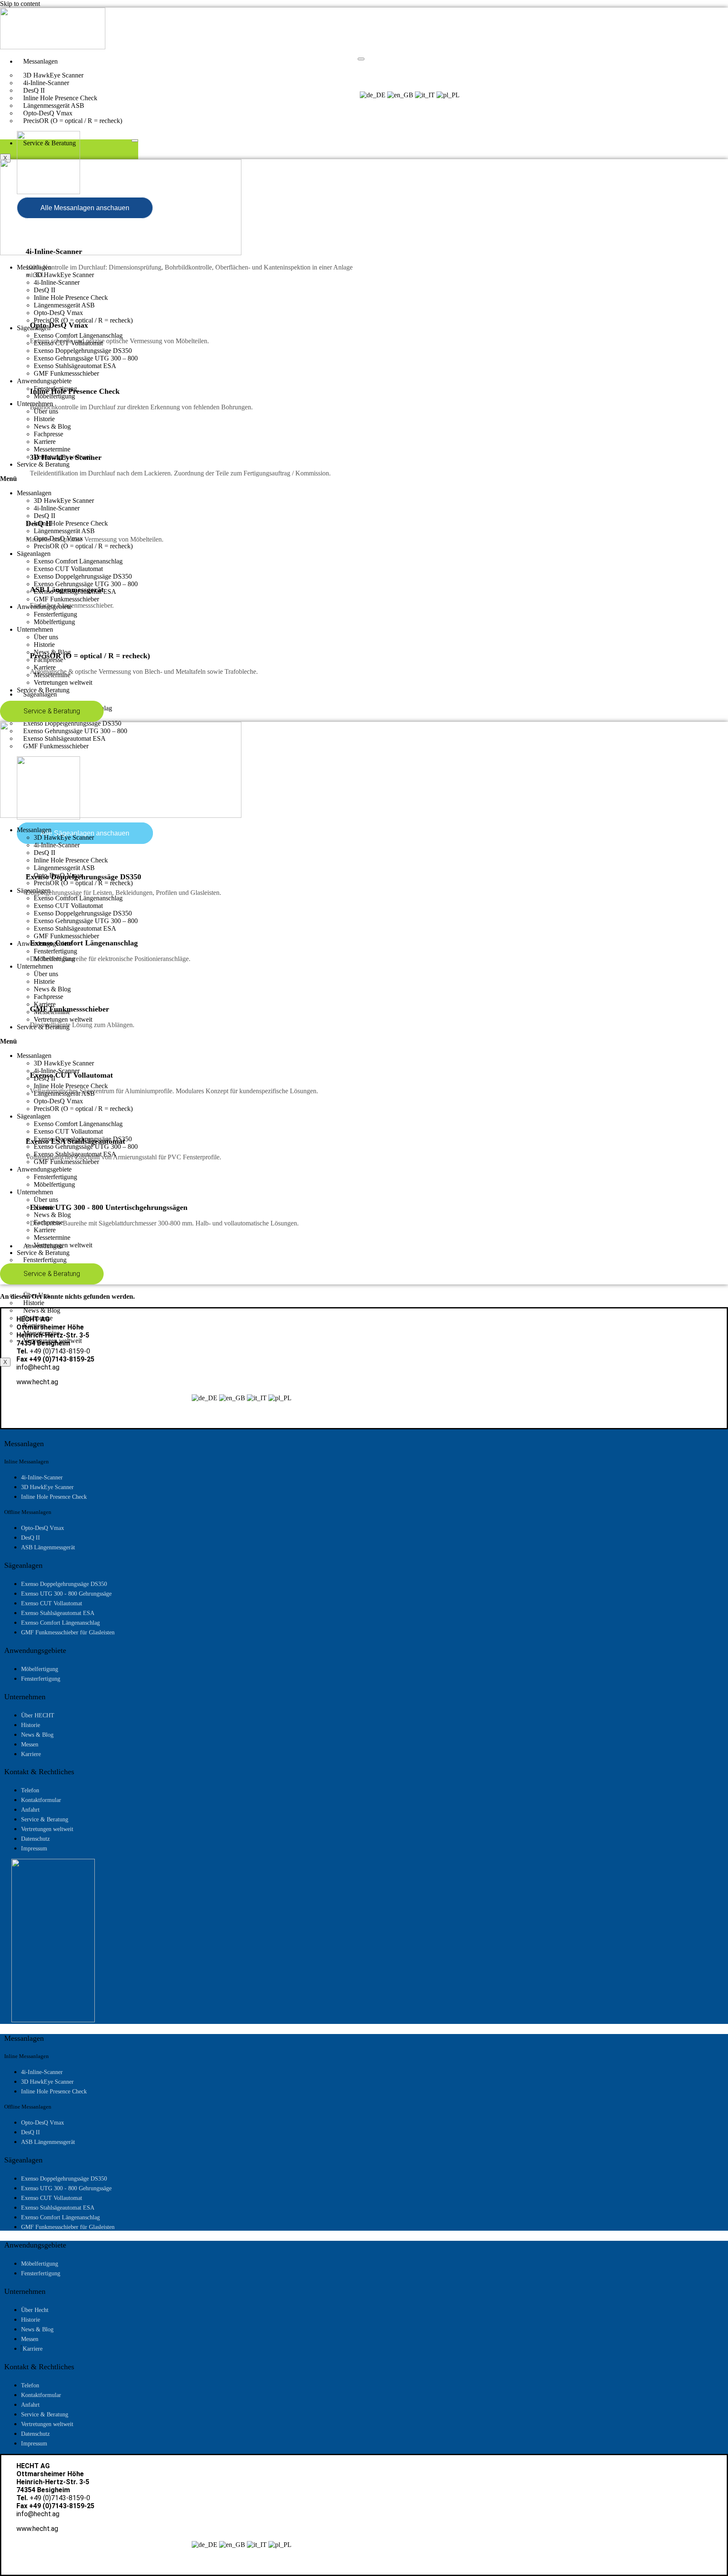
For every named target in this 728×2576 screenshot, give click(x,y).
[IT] (425, 95)
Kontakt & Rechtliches (39, 1772)
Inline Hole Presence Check (71, 298)
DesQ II (44, 290)
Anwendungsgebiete (44, 381)
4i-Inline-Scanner (57, 282)
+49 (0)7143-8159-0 (60, 1351)
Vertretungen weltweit (63, 457)
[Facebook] (22, 110)
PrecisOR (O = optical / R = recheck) (73, 121)
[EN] (400, 95)
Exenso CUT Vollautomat (68, 343)
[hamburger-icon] (361, 59)
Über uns (46, 411)
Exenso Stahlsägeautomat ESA (75, 366)
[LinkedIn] (48, 110)
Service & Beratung (50, 143)
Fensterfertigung (55, 388)
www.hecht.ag (37, 1382)
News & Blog (52, 426)
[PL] (448, 95)
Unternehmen (35, 404)
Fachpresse (48, 434)
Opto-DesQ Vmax (58, 313)
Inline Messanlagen (27, 1462)
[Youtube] (35, 110)
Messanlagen (40, 61)
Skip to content (20, 4)
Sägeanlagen (40, 694)
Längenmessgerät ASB (64, 305)
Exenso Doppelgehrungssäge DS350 (83, 351)
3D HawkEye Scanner (64, 275)
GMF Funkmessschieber (66, 373)
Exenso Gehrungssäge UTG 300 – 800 (86, 358)
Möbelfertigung (54, 396)
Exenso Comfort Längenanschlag (78, 335)
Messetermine (52, 449)
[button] (364, 479)
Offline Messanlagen (28, 1512)
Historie (44, 419)
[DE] (373, 95)
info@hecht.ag (38, 1367)
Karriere (45, 442)
